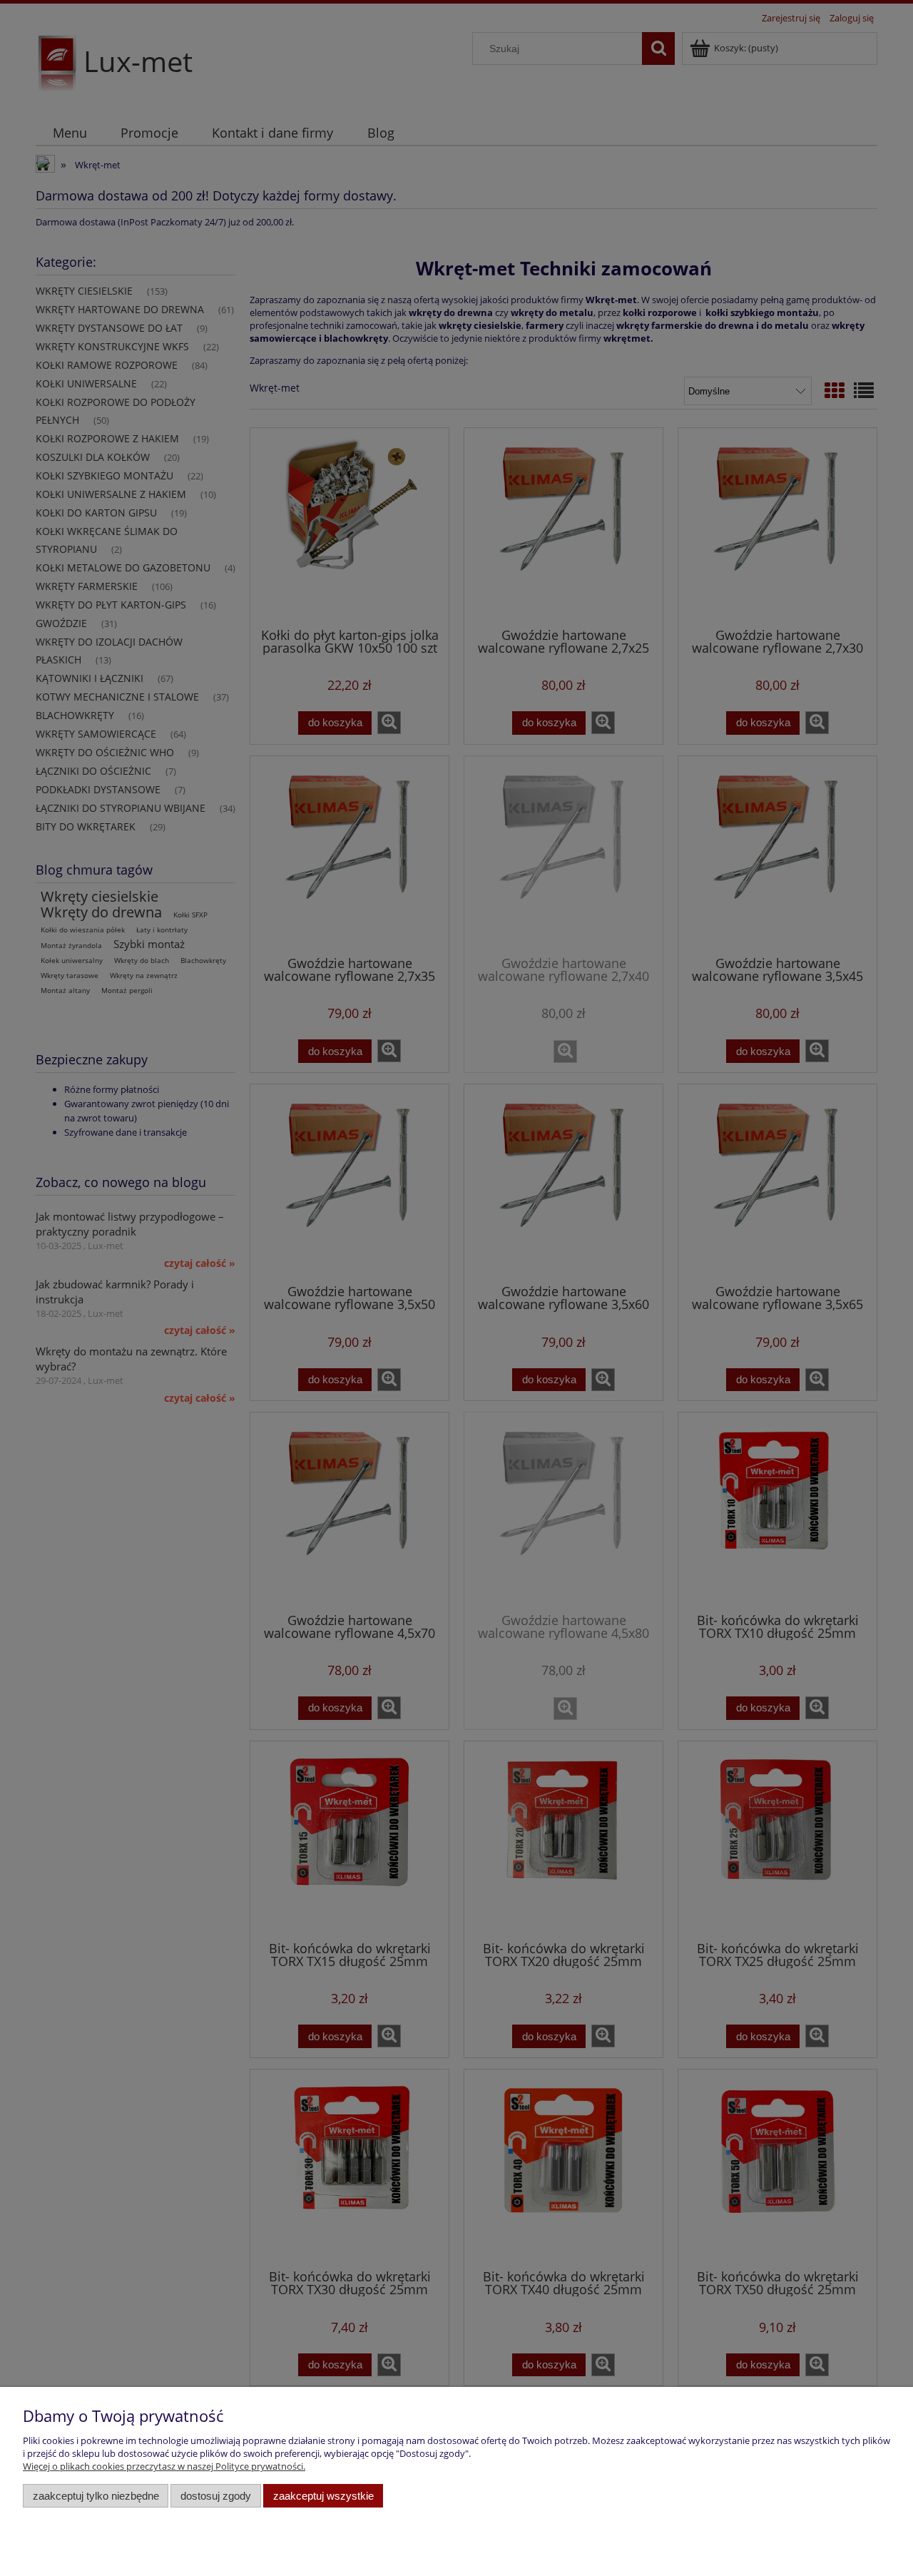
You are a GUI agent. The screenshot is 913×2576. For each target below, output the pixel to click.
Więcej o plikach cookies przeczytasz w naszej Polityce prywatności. (164, 2466)
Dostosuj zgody (216, 2496)
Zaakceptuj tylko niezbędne (96, 2496)
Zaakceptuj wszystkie (323, 2496)
